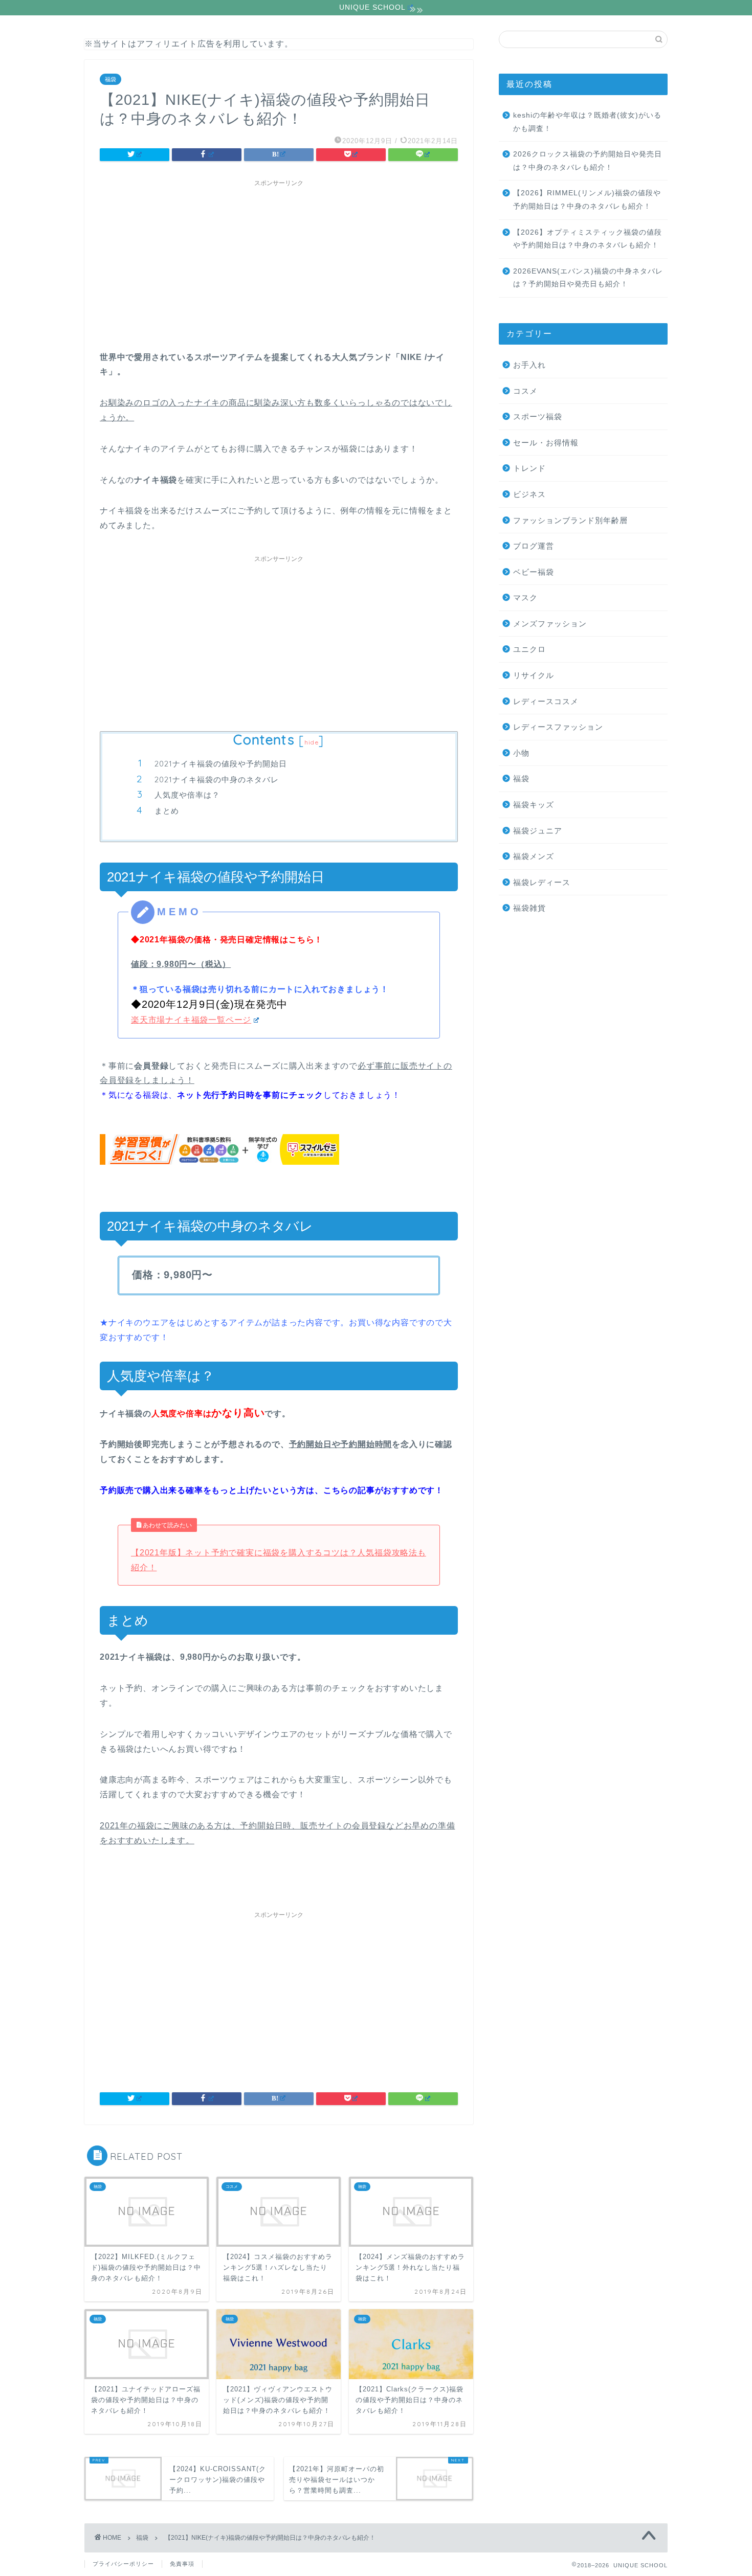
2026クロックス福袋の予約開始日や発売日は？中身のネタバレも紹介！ (588, 161)
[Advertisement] (279, 263)
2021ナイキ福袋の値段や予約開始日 (221, 764)
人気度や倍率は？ (187, 795)
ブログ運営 (534, 546)
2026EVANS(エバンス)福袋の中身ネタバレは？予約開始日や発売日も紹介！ (588, 278)
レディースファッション (558, 727)
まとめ (167, 811)
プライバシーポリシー (123, 2564)
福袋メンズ (534, 856)
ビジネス (529, 494)
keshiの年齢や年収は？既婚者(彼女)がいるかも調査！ (587, 122)
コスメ (525, 391)
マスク (525, 597)
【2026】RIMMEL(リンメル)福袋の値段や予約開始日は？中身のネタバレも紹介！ (587, 200)
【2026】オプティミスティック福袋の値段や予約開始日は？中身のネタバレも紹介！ (588, 239)
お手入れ (529, 365)
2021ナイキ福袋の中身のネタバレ (217, 779)
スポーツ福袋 (538, 416)
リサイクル (534, 675)
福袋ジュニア (538, 831)
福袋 (110, 79)
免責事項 (182, 2564)
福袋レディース (542, 882)
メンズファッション (550, 624)
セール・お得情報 (546, 443)
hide (312, 742)
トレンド (529, 468)
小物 (521, 753)
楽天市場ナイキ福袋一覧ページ (191, 1020)
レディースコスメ (546, 701)
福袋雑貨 (529, 908)
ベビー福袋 (534, 572)
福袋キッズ (534, 805)
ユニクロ (529, 649)
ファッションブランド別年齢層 (570, 520)
